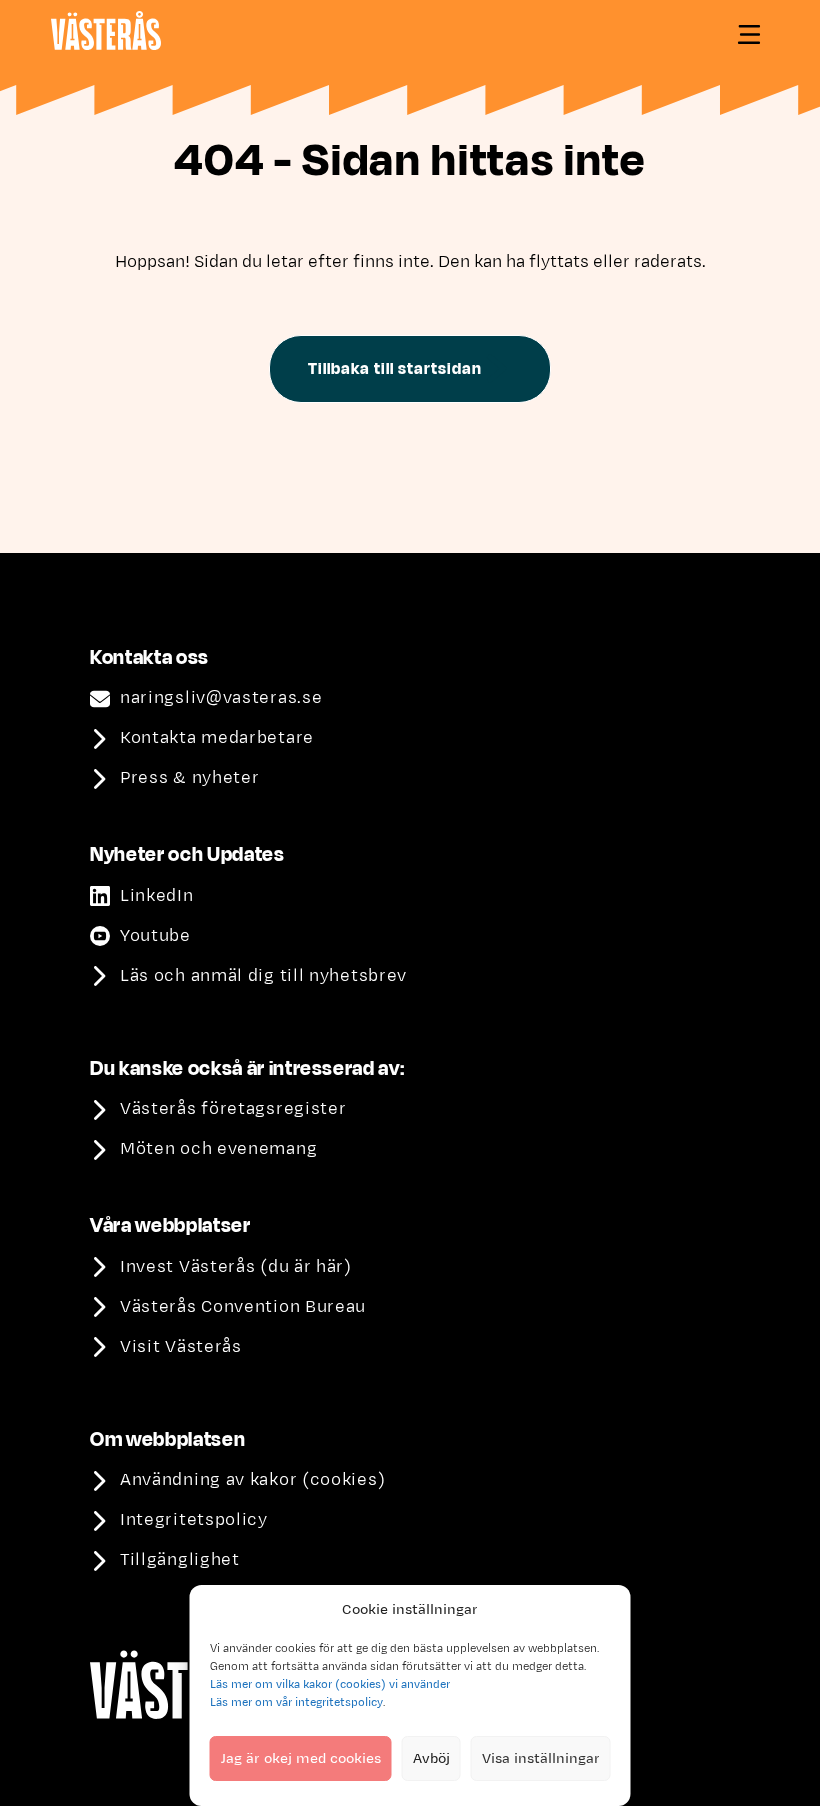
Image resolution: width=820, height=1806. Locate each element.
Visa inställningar (541, 1758)
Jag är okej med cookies (301, 1758)
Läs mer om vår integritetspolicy (296, 1702)
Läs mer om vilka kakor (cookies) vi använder (330, 1684)
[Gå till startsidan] (106, 30)
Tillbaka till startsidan (394, 369)
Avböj (431, 1758)
